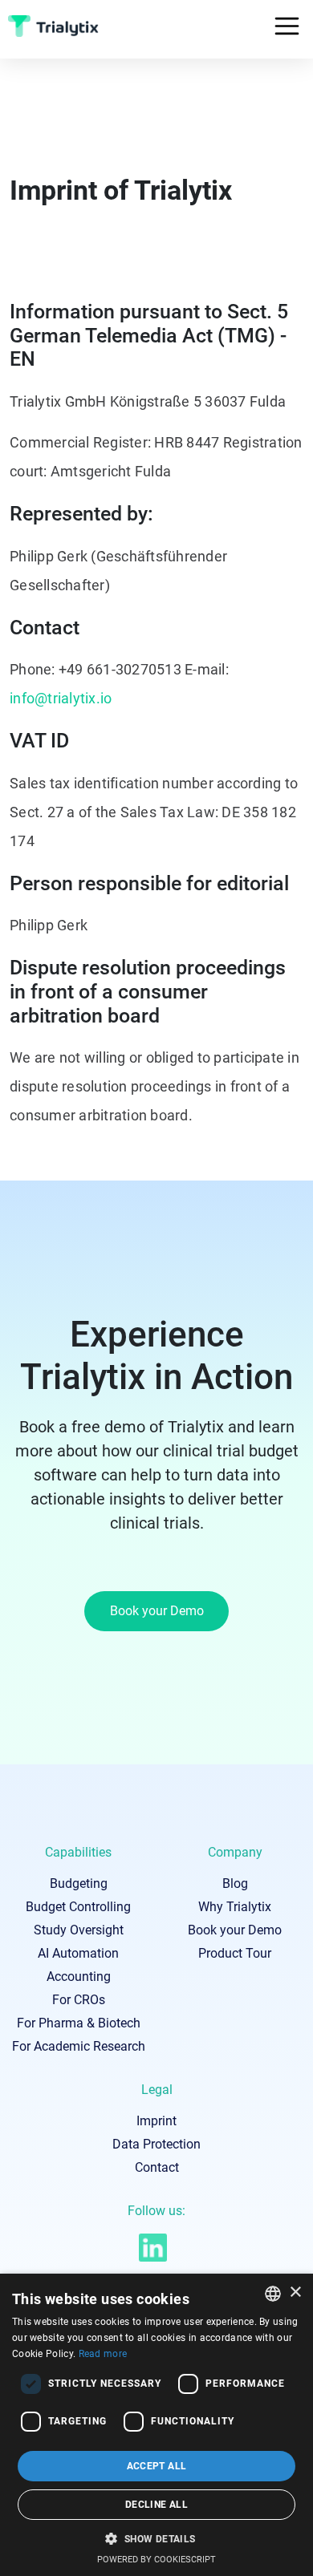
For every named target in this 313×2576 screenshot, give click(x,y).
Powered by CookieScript (156, 2560)
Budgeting (79, 1883)
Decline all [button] (156, 2505)
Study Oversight (79, 1930)
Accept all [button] (157, 2466)
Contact (157, 2167)
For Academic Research (79, 2046)
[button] (156, 2538)
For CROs (79, 2000)
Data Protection (156, 2144)
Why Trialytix (235, 1907)
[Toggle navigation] (287, 26)
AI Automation (78, 1953)
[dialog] (156, 2425)
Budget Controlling (78, 1907)
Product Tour (235, 1953)
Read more (103, 2354)
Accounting (79, 1977)
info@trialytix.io (61, 698)
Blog (235, 1883)
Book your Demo (157, 1611)
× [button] (295, 2292)
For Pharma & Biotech (79, 2023)
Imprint (156, 2121)
